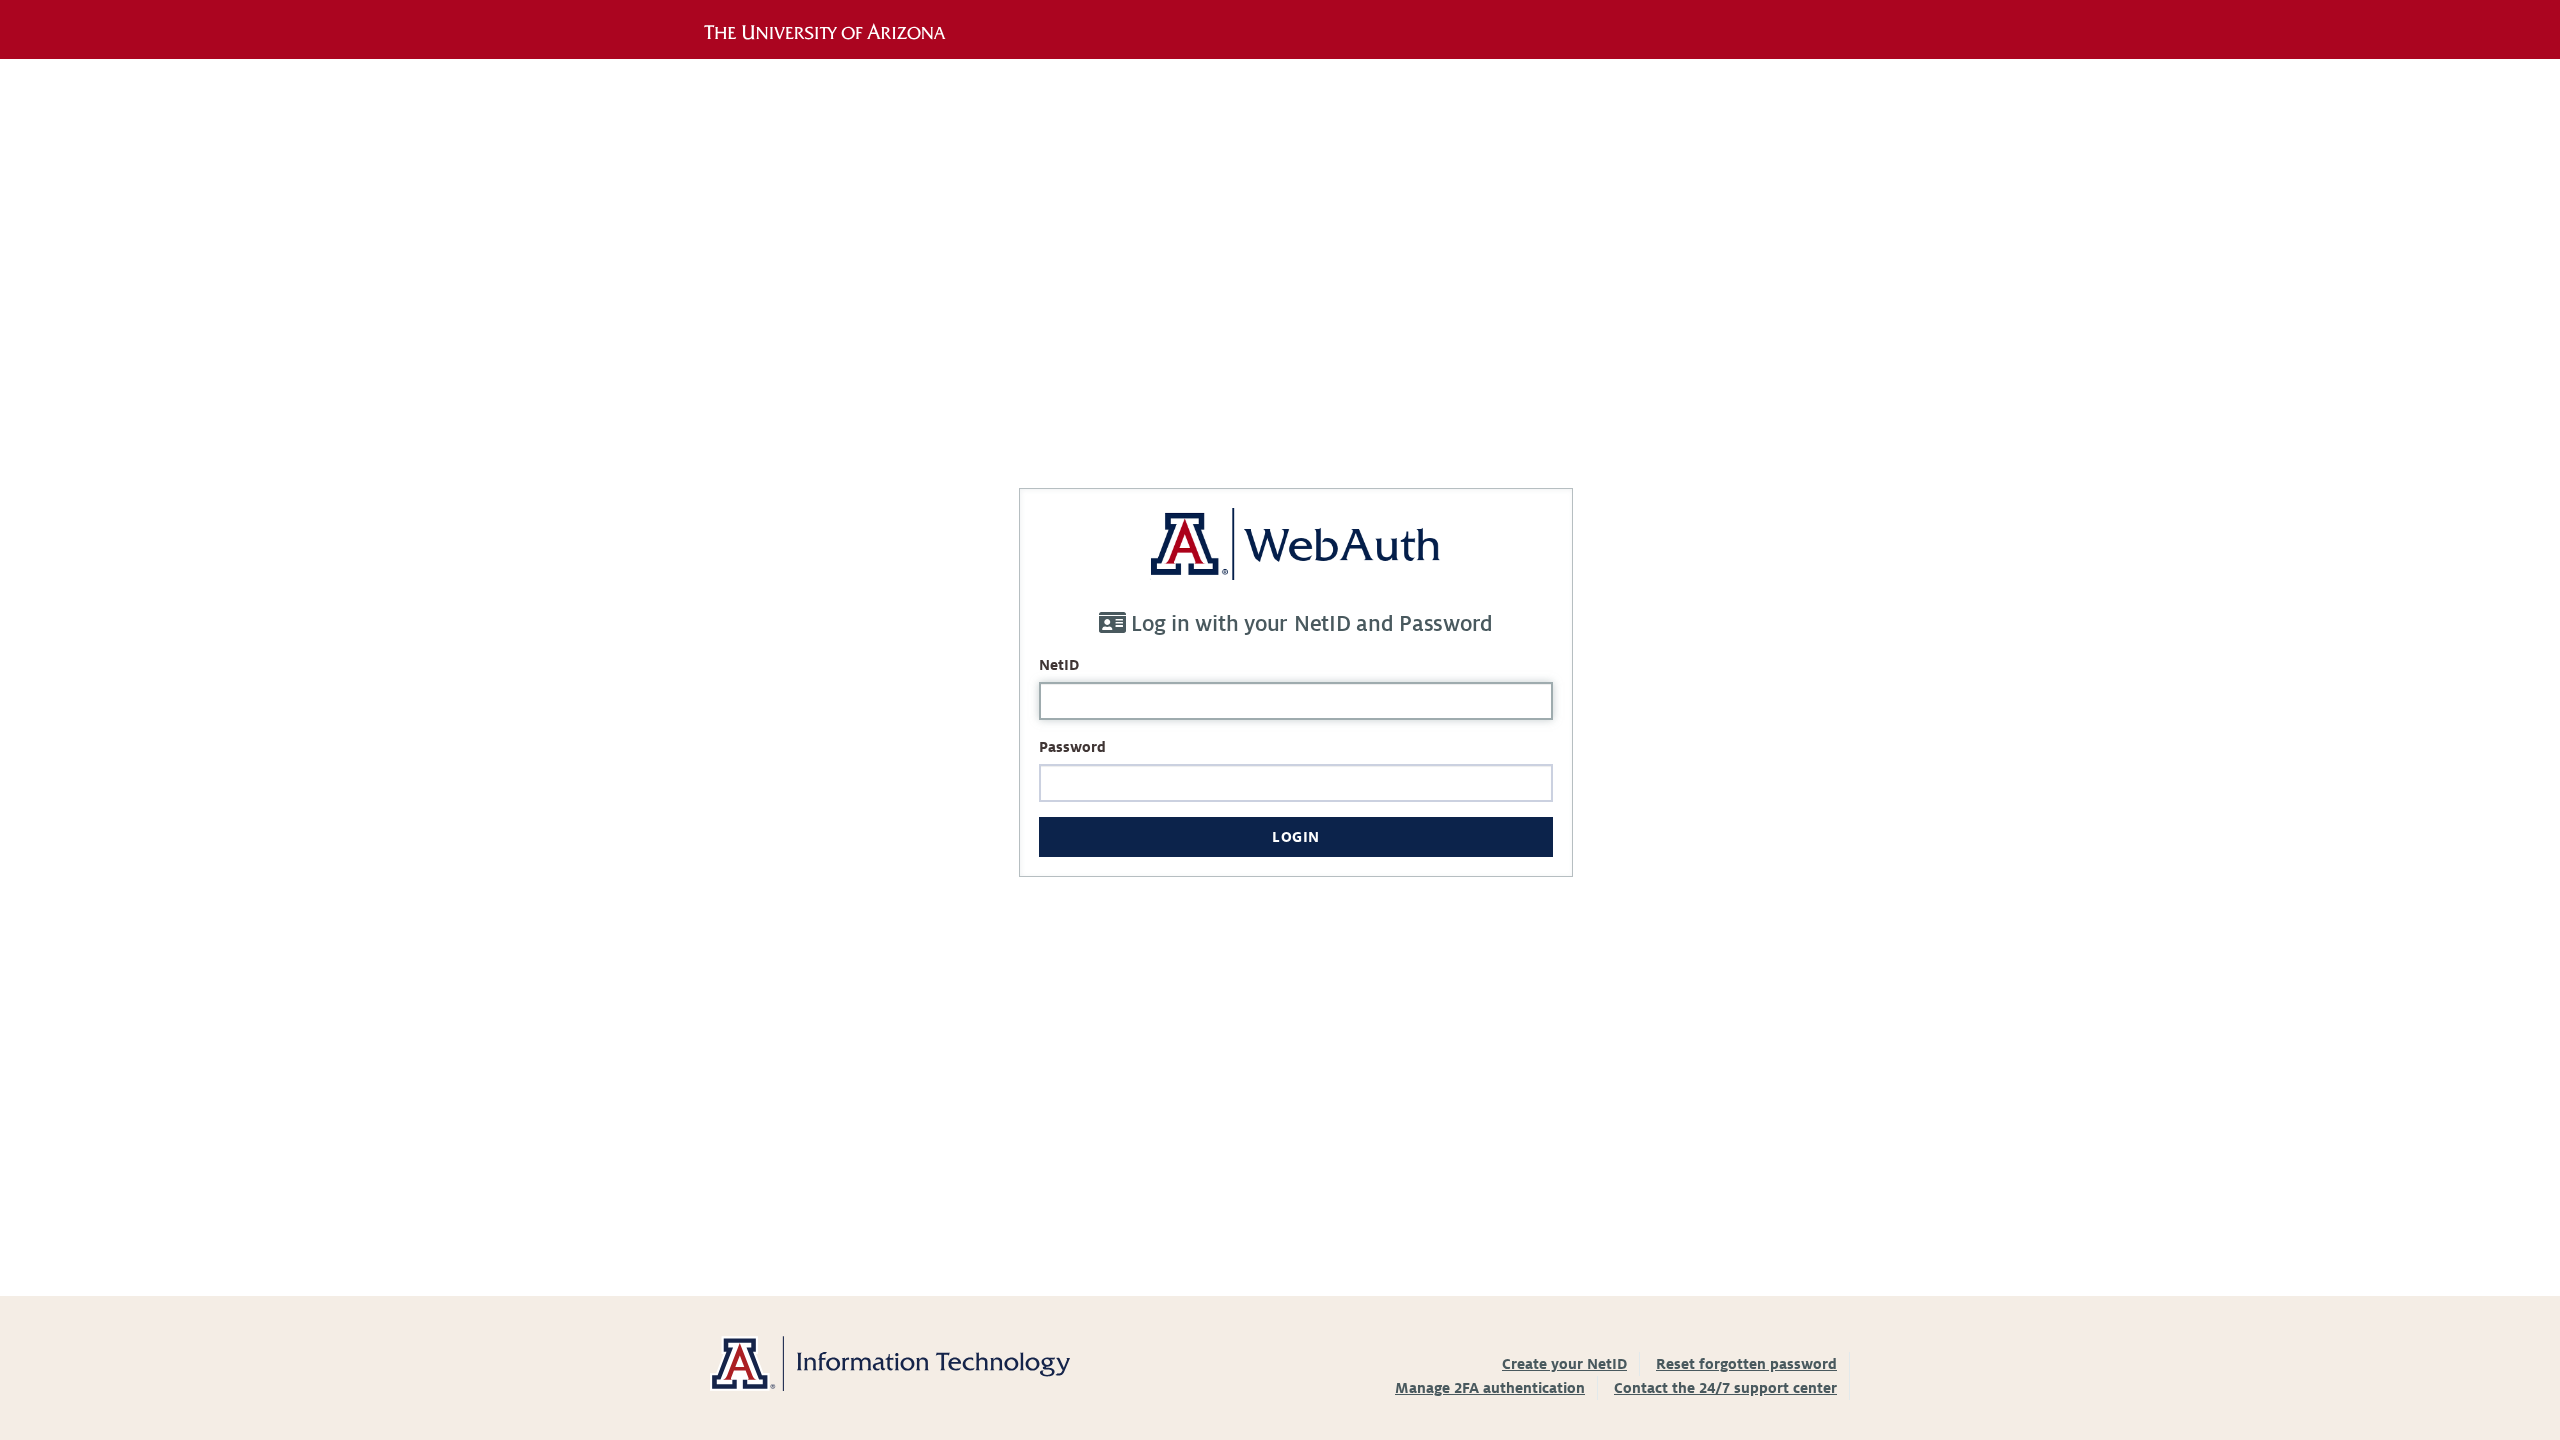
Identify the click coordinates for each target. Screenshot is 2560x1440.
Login (1296, 837)
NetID (1059, 665)
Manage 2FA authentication (1490, 1388)
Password (1072, 747)
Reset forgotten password (1746, 1364)
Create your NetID (1564, 1364)
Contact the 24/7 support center (1725, 1388)
